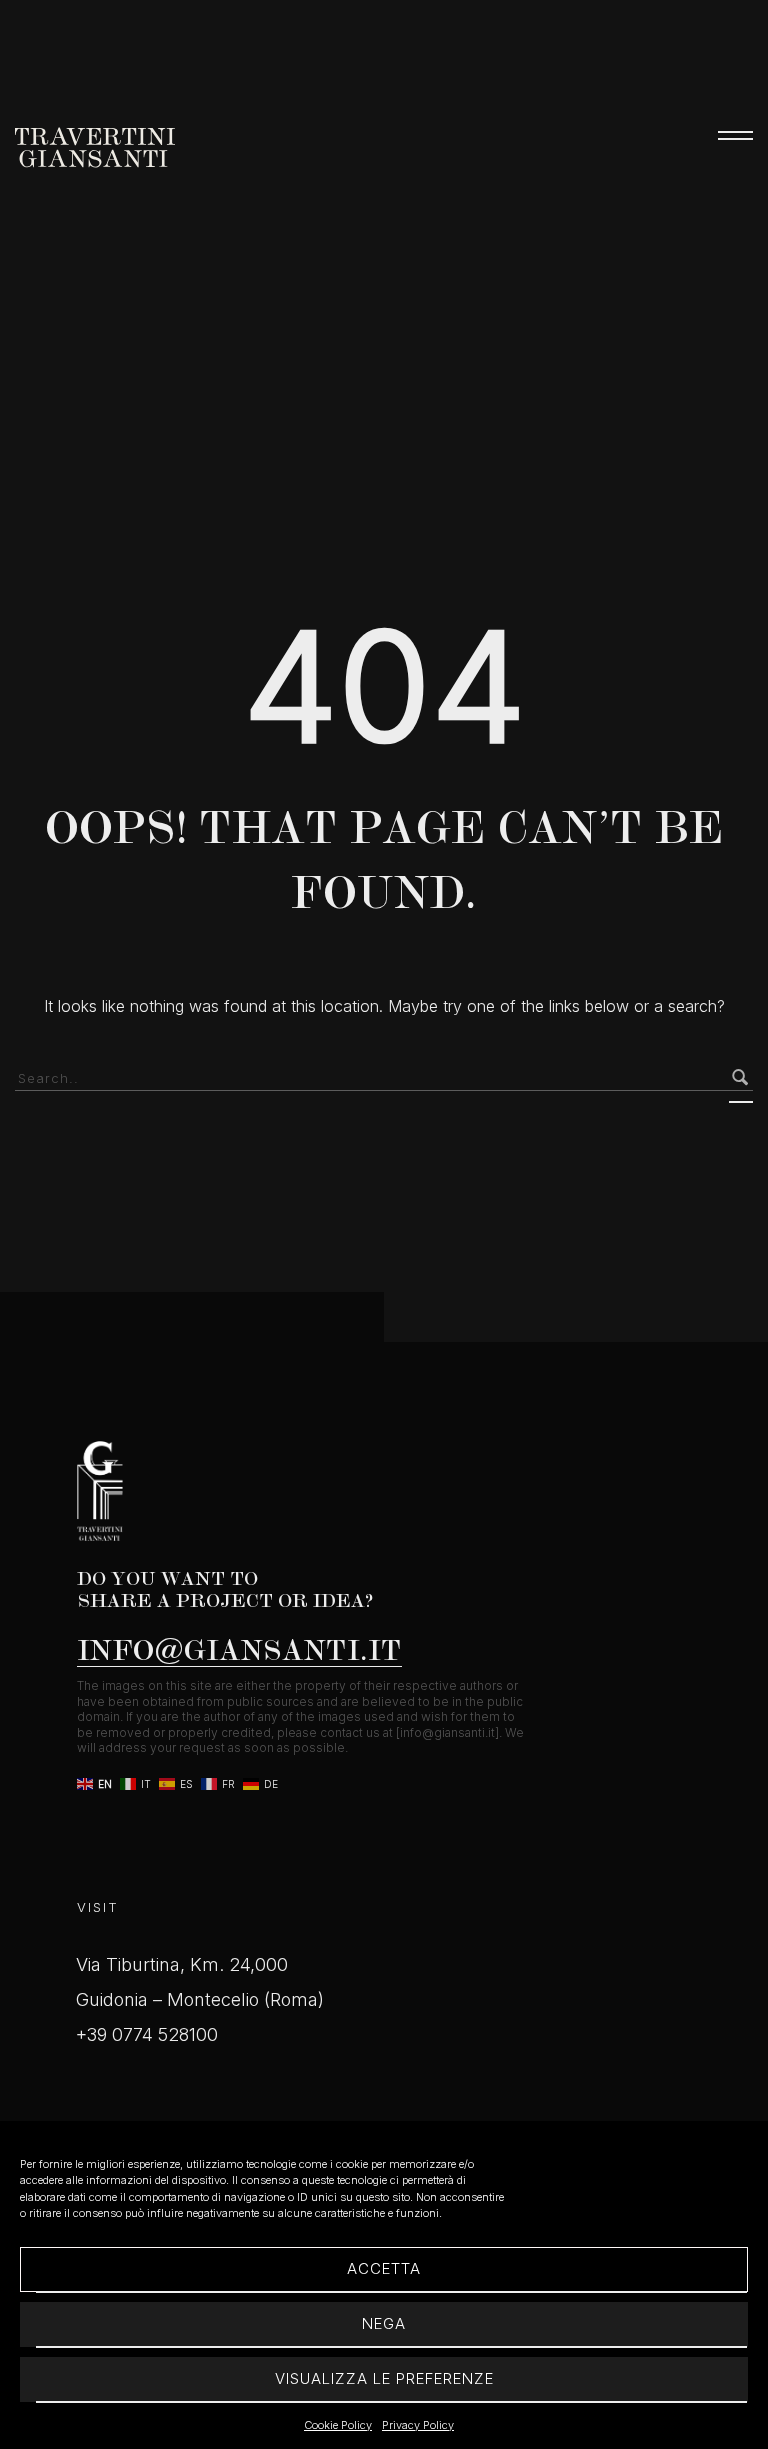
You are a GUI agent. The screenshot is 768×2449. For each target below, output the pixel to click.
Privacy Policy (418, 2425)
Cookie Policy (338, 2425)
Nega (384, 2323)
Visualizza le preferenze (384, 2378)
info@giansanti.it (239, 1649)
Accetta (384, 2268)
